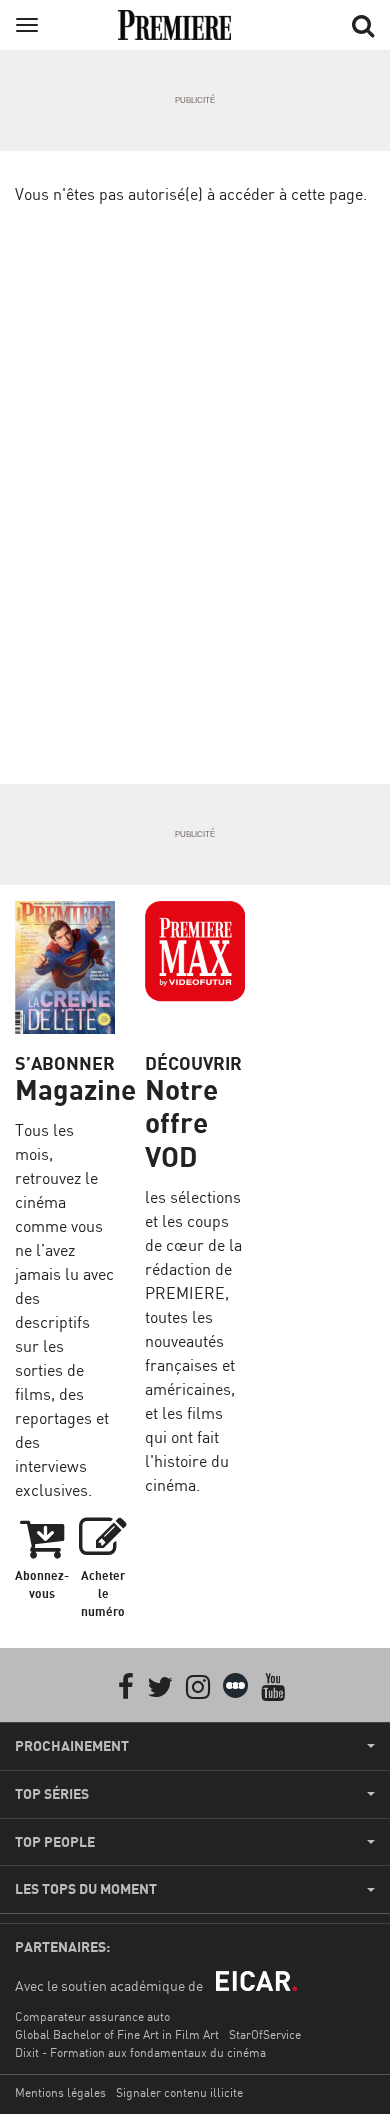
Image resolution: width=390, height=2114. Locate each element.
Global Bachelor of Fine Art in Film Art (117, 2034)
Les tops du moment (86, 1889)
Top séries (52, 1794)
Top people (55, 1842)
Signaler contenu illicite (179, 2092)
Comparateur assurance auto (92, 2016)
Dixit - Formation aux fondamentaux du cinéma (140, 2052)
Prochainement (72, 1746)
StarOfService (265, 2034)
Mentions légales (60, 2092)
